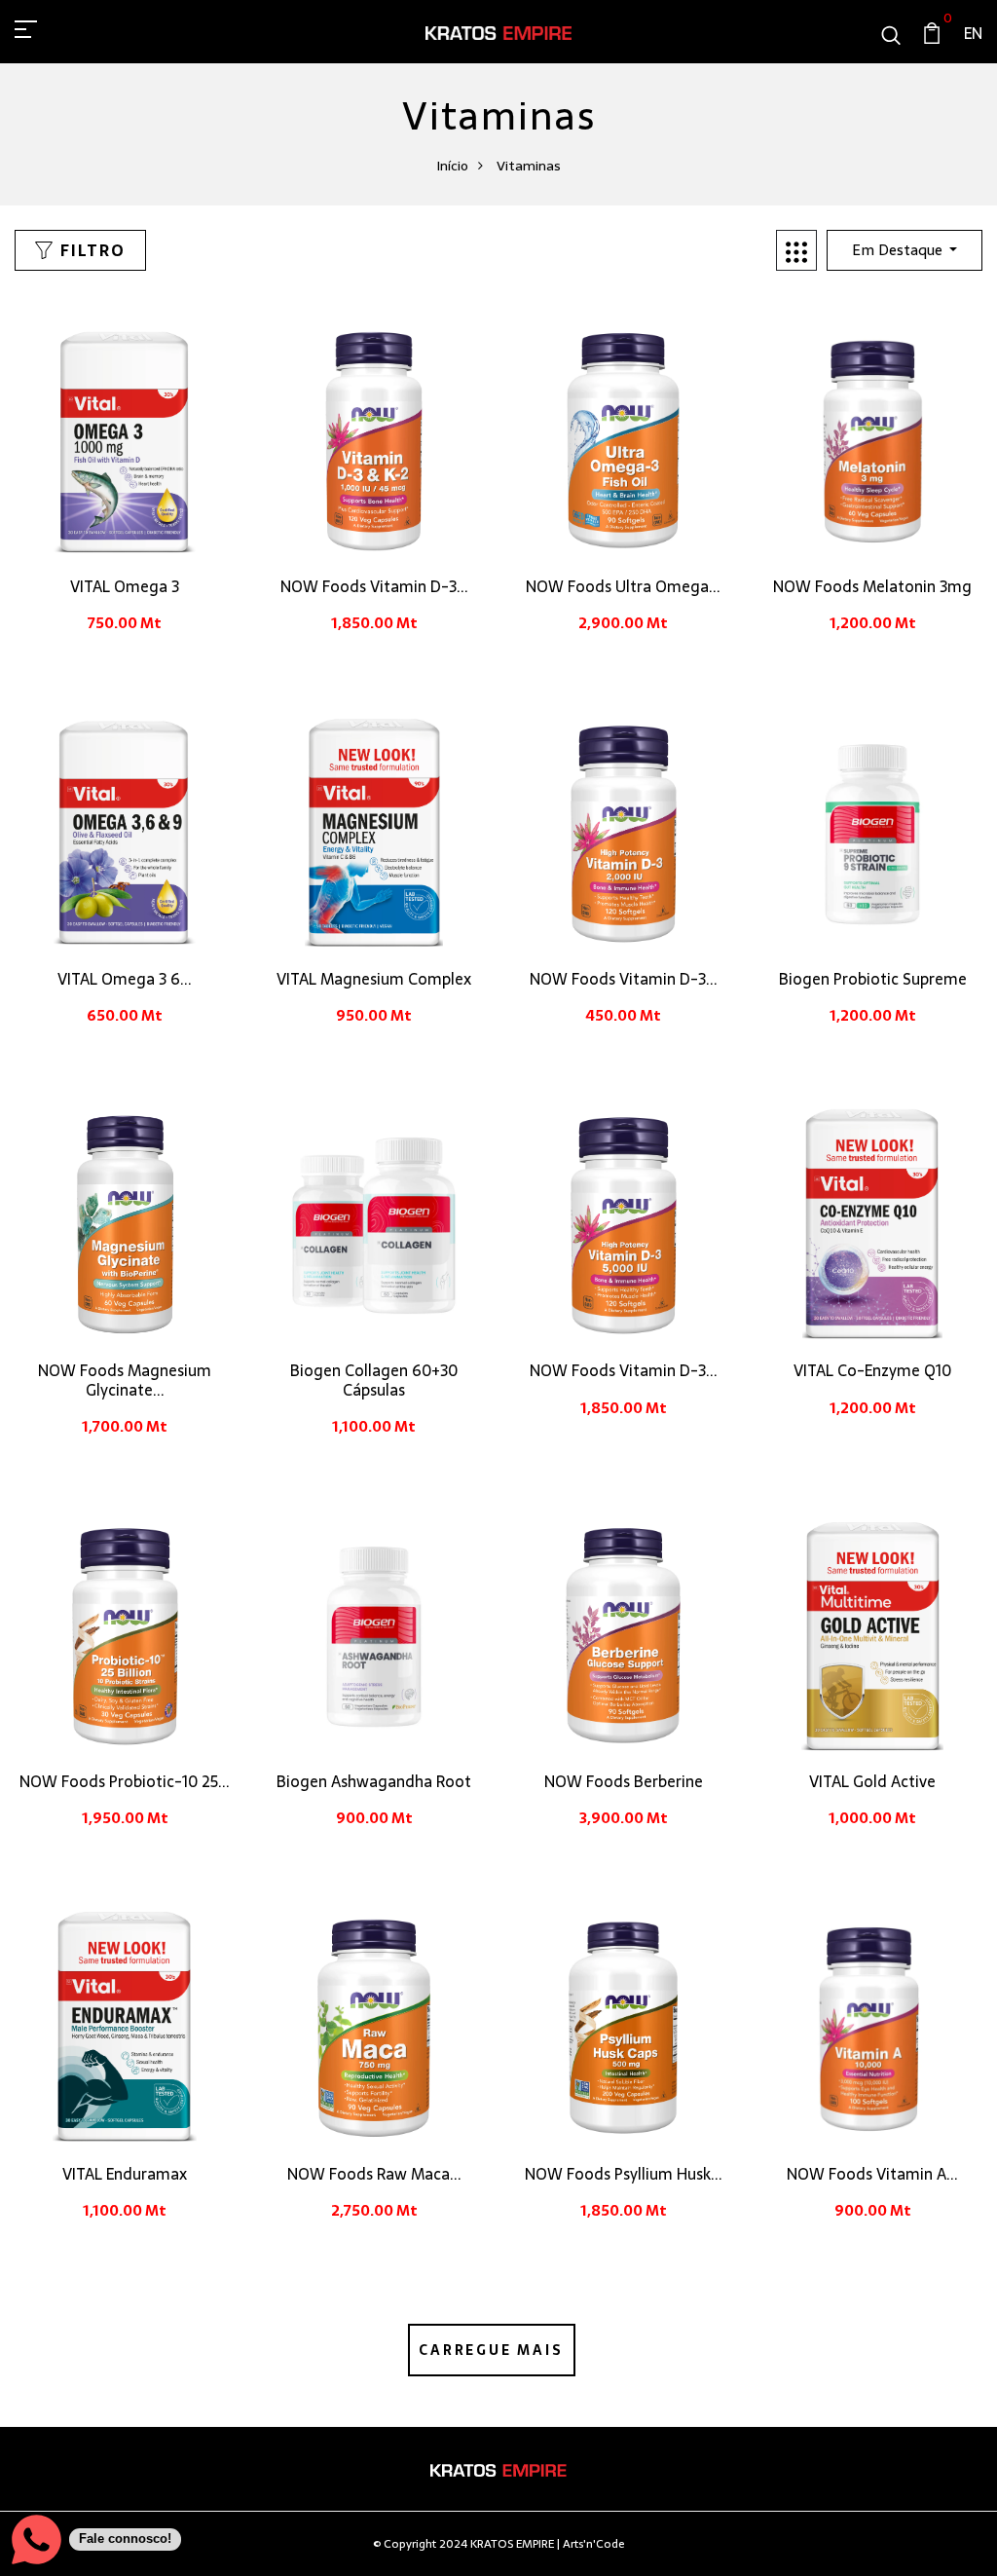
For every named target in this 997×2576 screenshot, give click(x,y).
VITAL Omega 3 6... (125, 979)
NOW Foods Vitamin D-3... (374, 586)
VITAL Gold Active (872, 1781)
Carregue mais (491, 2350)
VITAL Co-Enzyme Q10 (872, 1370)
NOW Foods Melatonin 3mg (872, 586)
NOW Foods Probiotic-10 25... (125, 1781)
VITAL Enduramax (125, 2174)
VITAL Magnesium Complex (374, 979)
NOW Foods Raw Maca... (374, 2174)
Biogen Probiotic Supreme (873, 979)
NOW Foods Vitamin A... (872, 2174)
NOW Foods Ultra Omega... (623, 586)
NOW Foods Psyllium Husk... (624, 2174)
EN (973, 33)
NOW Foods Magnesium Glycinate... (125, 1380)
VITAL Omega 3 (125, 586)
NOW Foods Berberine (624, 1781)
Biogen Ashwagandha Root (374, 1781)
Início (452, 166)
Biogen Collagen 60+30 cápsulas (374, 1380)
